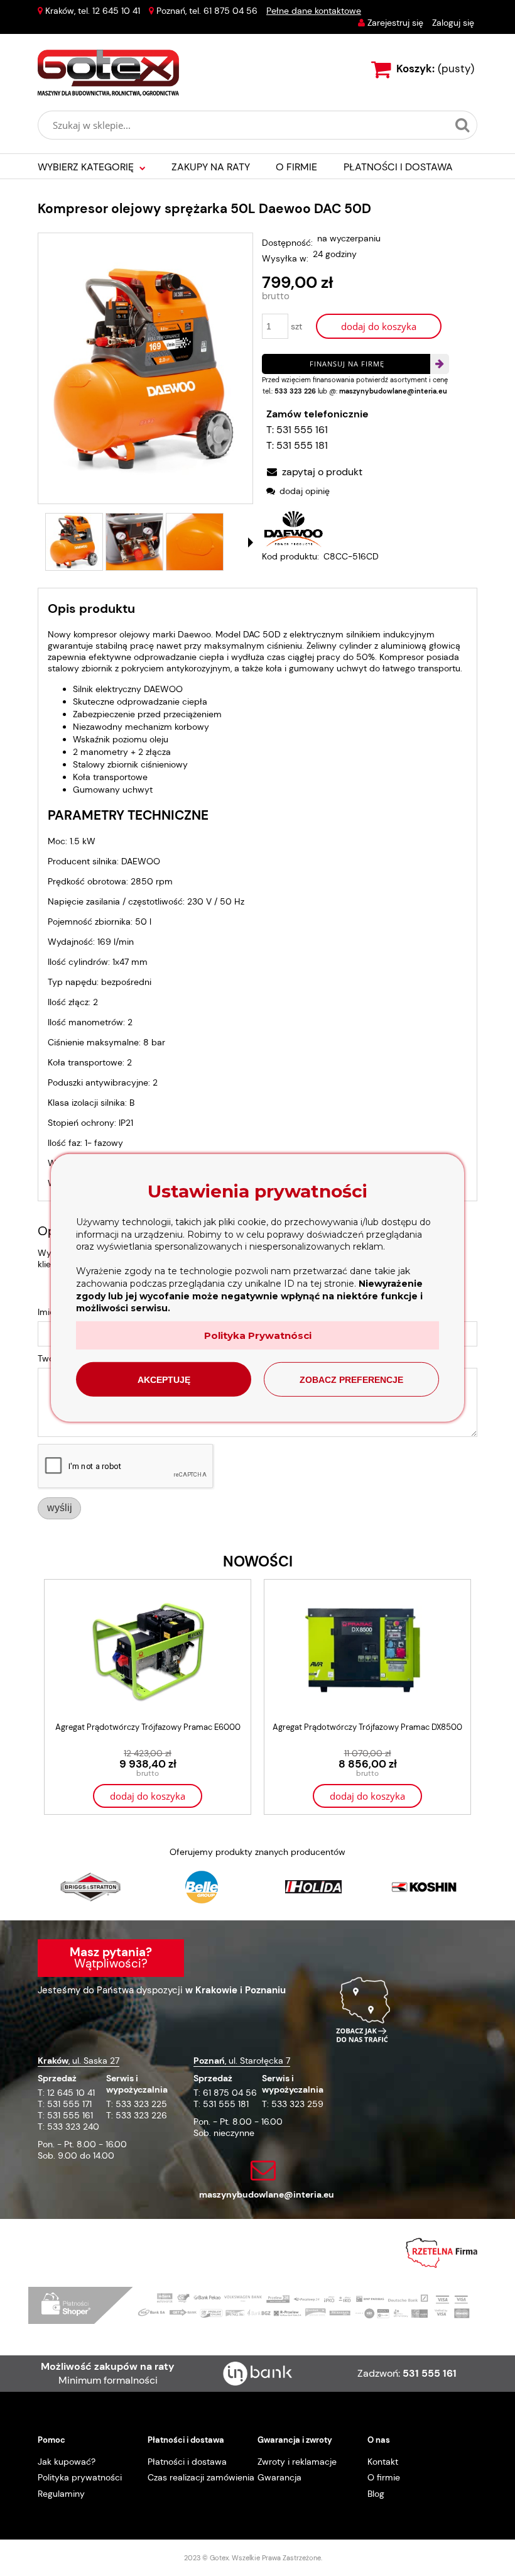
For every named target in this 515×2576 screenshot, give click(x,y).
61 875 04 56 (230, 11)
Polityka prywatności (80, 2477)
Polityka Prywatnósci (258, 1335)
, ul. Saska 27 (79, 2061)
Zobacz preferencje (351, 1380)
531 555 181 (302, 445)
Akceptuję (164, 1380)
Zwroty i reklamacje (297, 2462)
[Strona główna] (108, 73)
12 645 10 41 (116, 11)
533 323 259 (297, 2104)
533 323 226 (295, 391)
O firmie (384, 2477)
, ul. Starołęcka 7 (242, 2061)
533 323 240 (73, 2127)
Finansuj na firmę (347, 364)
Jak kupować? (67, 2462)
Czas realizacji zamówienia (201, 2477)
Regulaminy (61, 2494)
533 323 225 (141, 2104)
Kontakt (383, 2462)
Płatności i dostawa (187, 2462)
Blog (376, 2494)
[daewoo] (293, 527)
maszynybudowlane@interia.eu (393, 391)
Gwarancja (279, 2477)
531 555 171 (69, 2104)
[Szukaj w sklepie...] (462, 125)
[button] (251, 542)
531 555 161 (302, 430)
